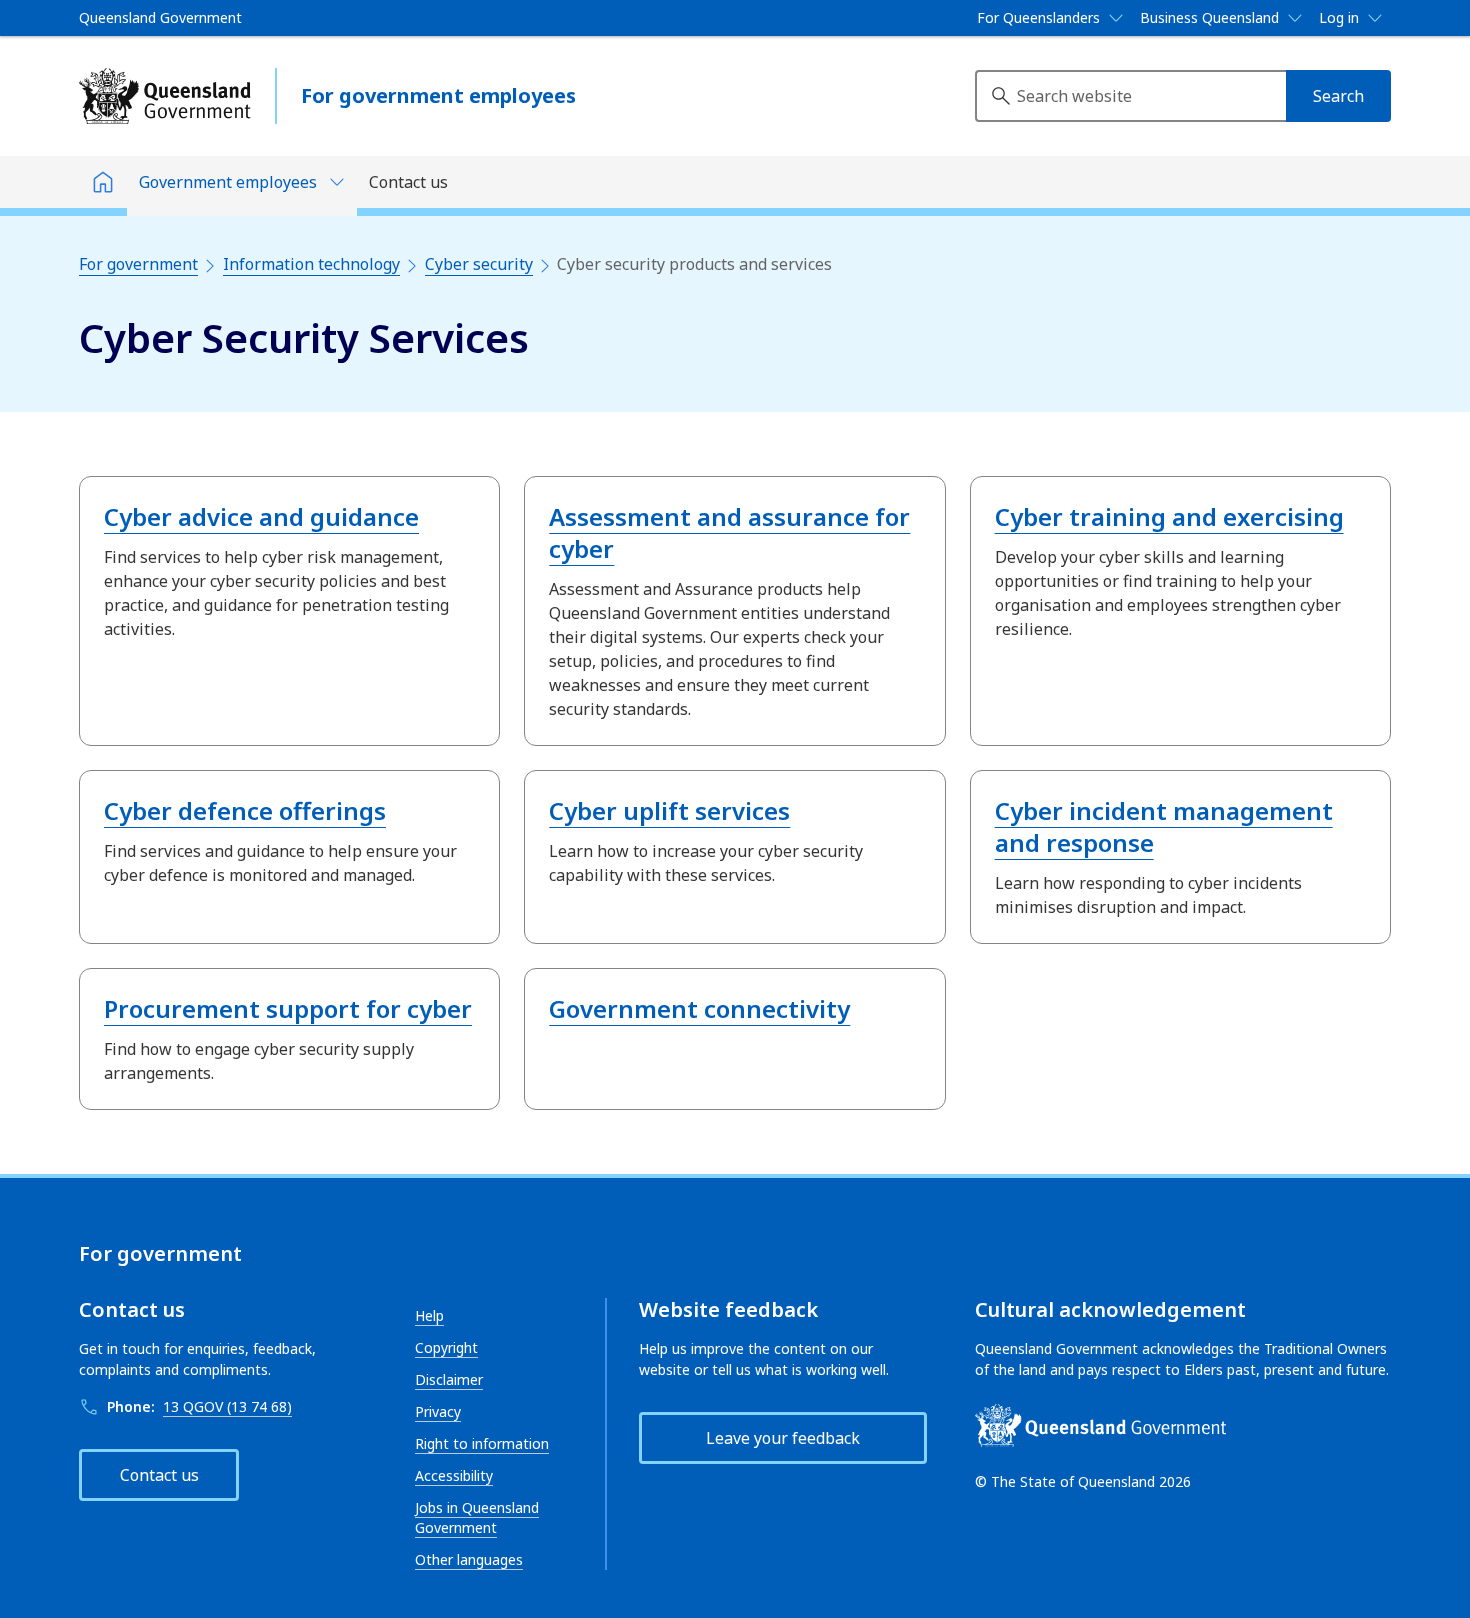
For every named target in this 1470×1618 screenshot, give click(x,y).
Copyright (446, 1347)
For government (138, 264)
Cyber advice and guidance (261, 516)
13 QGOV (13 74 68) (227, 1406)
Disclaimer (449, 1379)
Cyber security (479, 264)
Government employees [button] (228, 182)
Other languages (469, 1559)
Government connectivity (699, 1008)
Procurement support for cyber (288, 1008)
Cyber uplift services (669, 810)
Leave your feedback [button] (783, 1438)
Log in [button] (1339, 17)
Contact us (408, 182)
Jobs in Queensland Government (477, 1517)
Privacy (438, 1411)
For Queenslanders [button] (1038, 17)
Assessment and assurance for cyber (729, 532)
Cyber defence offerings (245, 810)
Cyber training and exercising (1169, 516)
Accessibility (454, 1475)
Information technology (311, 264)
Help (429, 1315)
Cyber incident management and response (1164, 826)
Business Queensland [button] (1209, 17)
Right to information (482, 1443)
